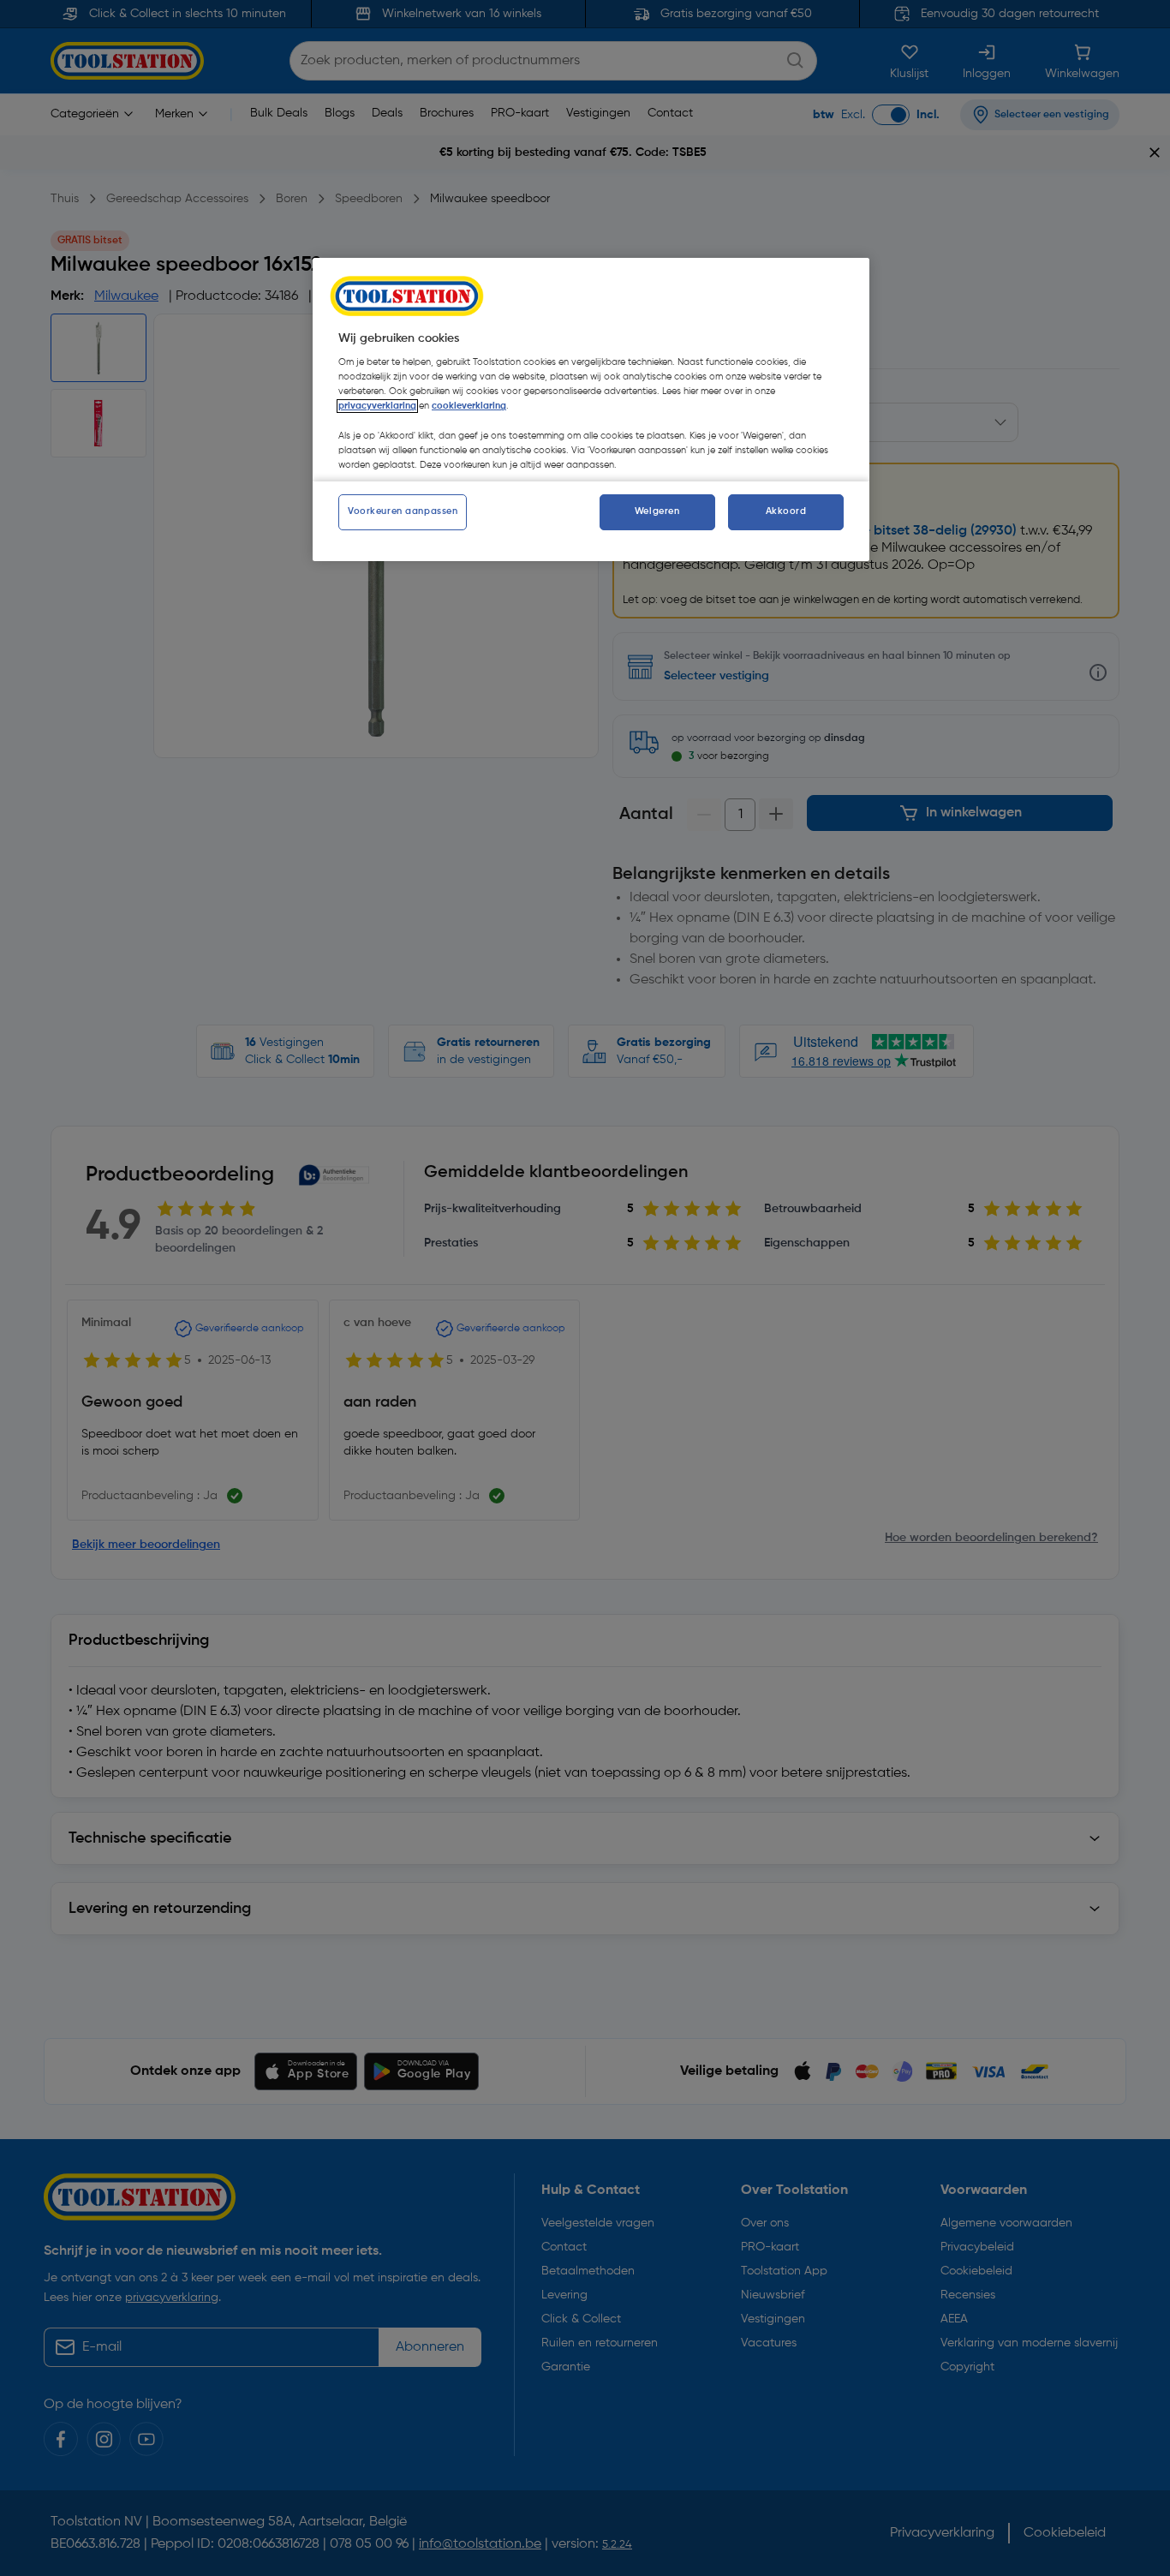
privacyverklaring (377, 406)
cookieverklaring (469, 406)
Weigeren (657, 511)
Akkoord (786, 511)
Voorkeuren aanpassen (403, 511)
